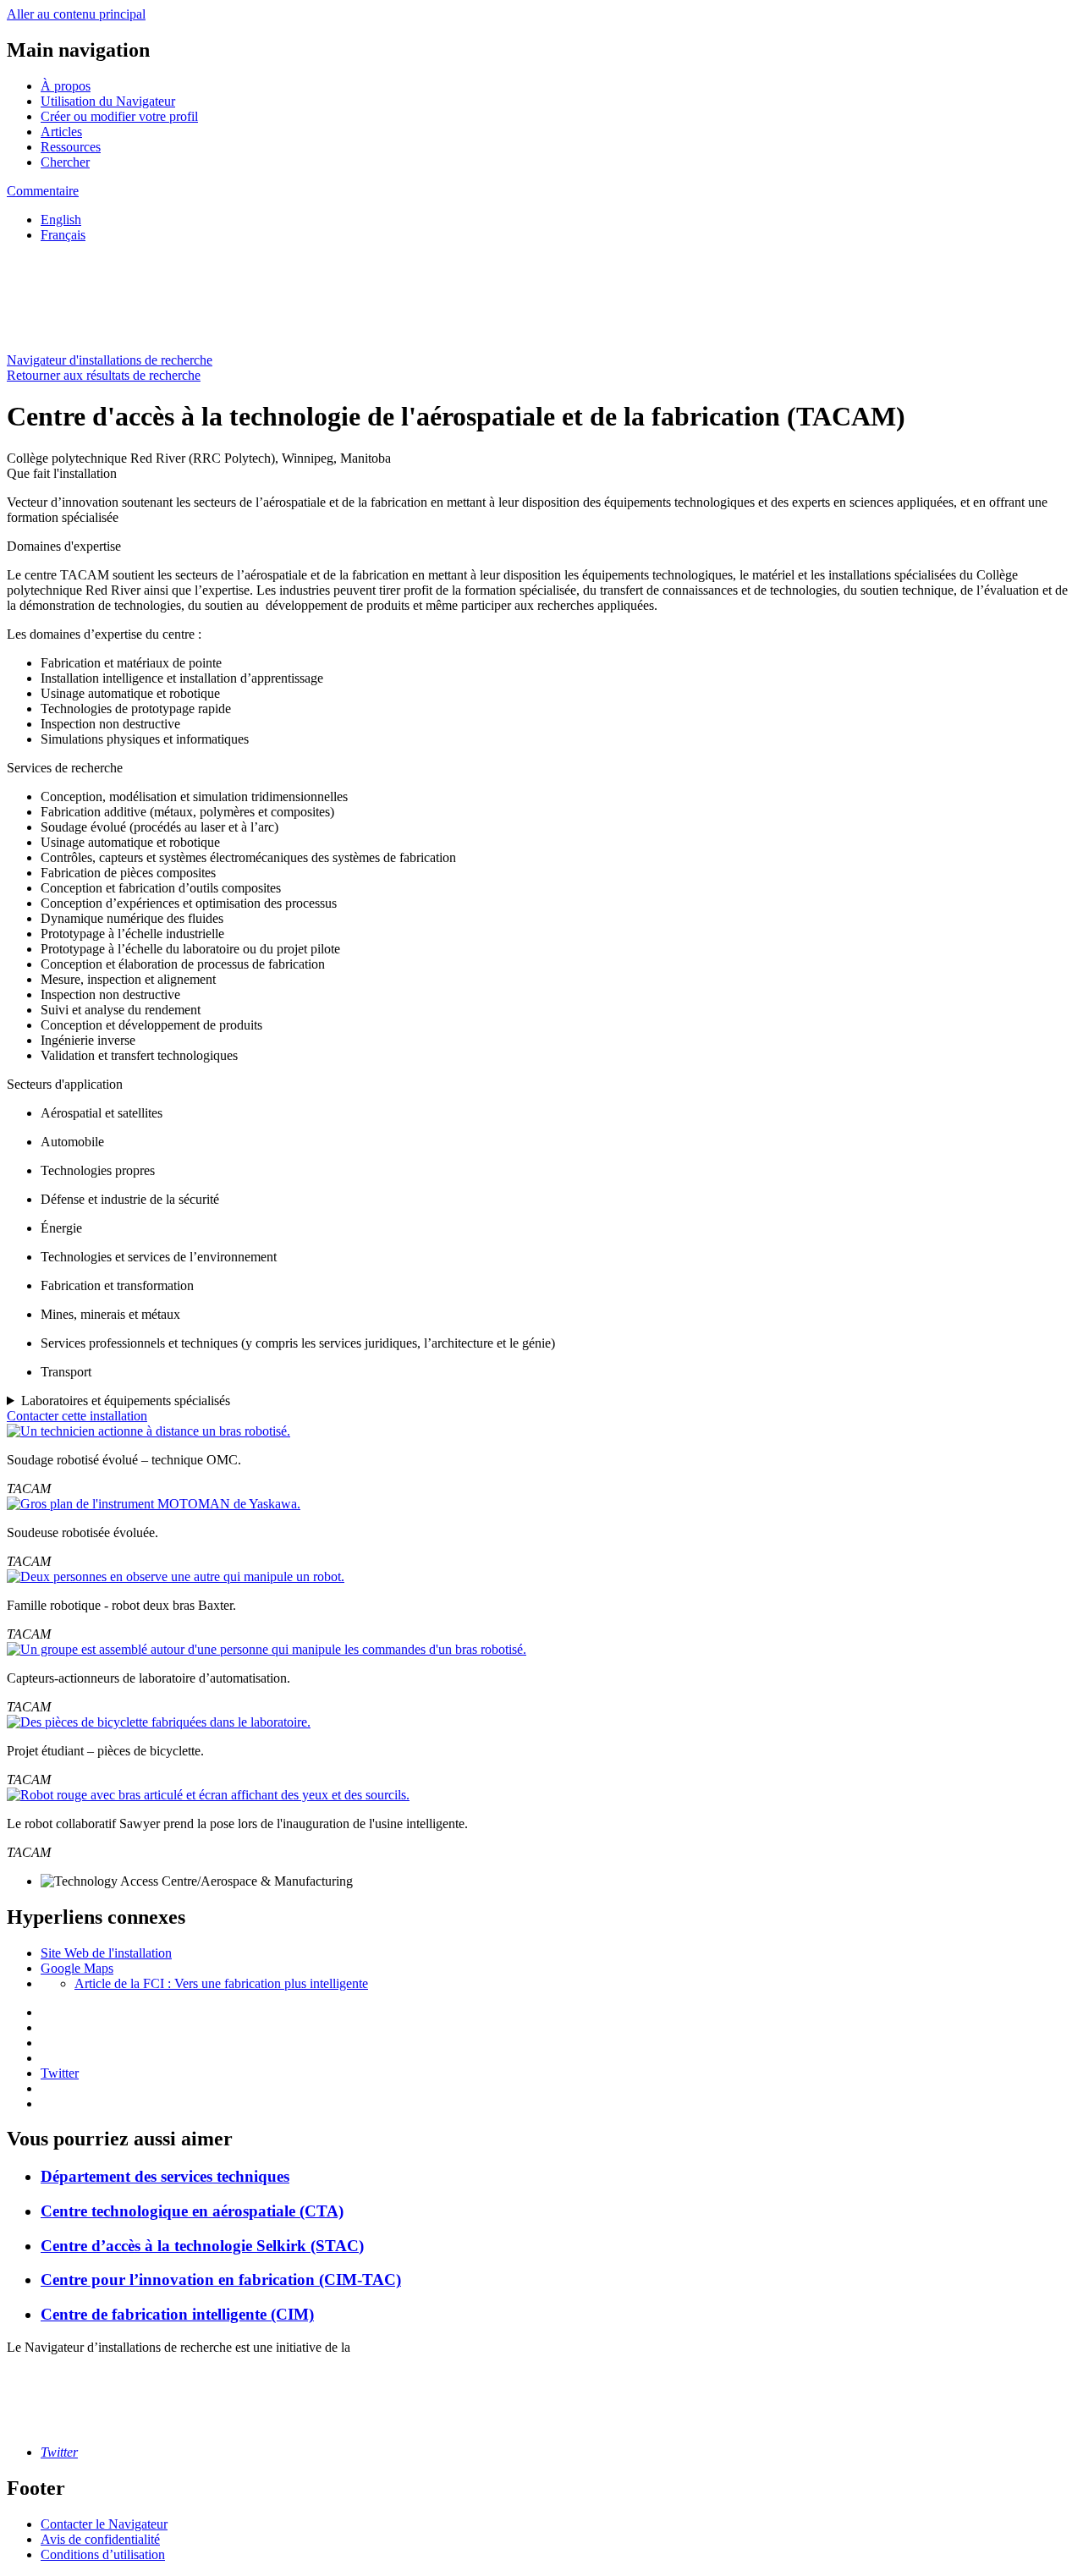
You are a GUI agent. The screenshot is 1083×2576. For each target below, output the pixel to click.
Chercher (65, 162)
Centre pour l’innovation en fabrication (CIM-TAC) (221, 2279)
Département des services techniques (165, 2176)
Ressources (71, 147)
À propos (66, 86)
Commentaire (43, 191)
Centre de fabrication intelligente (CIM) (177, 2314)
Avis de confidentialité (100, 2539)
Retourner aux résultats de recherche (104, 375)
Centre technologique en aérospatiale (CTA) (192, 2211)
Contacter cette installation (77, 1416)
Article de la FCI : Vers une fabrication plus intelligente (221, 1983)
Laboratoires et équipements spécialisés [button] (126, 1401)
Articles (61, 132)
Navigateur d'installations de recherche (110, 360)
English (61, 220)
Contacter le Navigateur (104, 2524)
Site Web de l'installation (106, 1953)
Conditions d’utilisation (103, 2554)
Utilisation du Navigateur (108, 101)
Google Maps (77, 1968)
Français (63, 235)
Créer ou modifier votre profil (119, 116)
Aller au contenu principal (76, 14)
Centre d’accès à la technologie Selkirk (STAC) (202, 2246)
